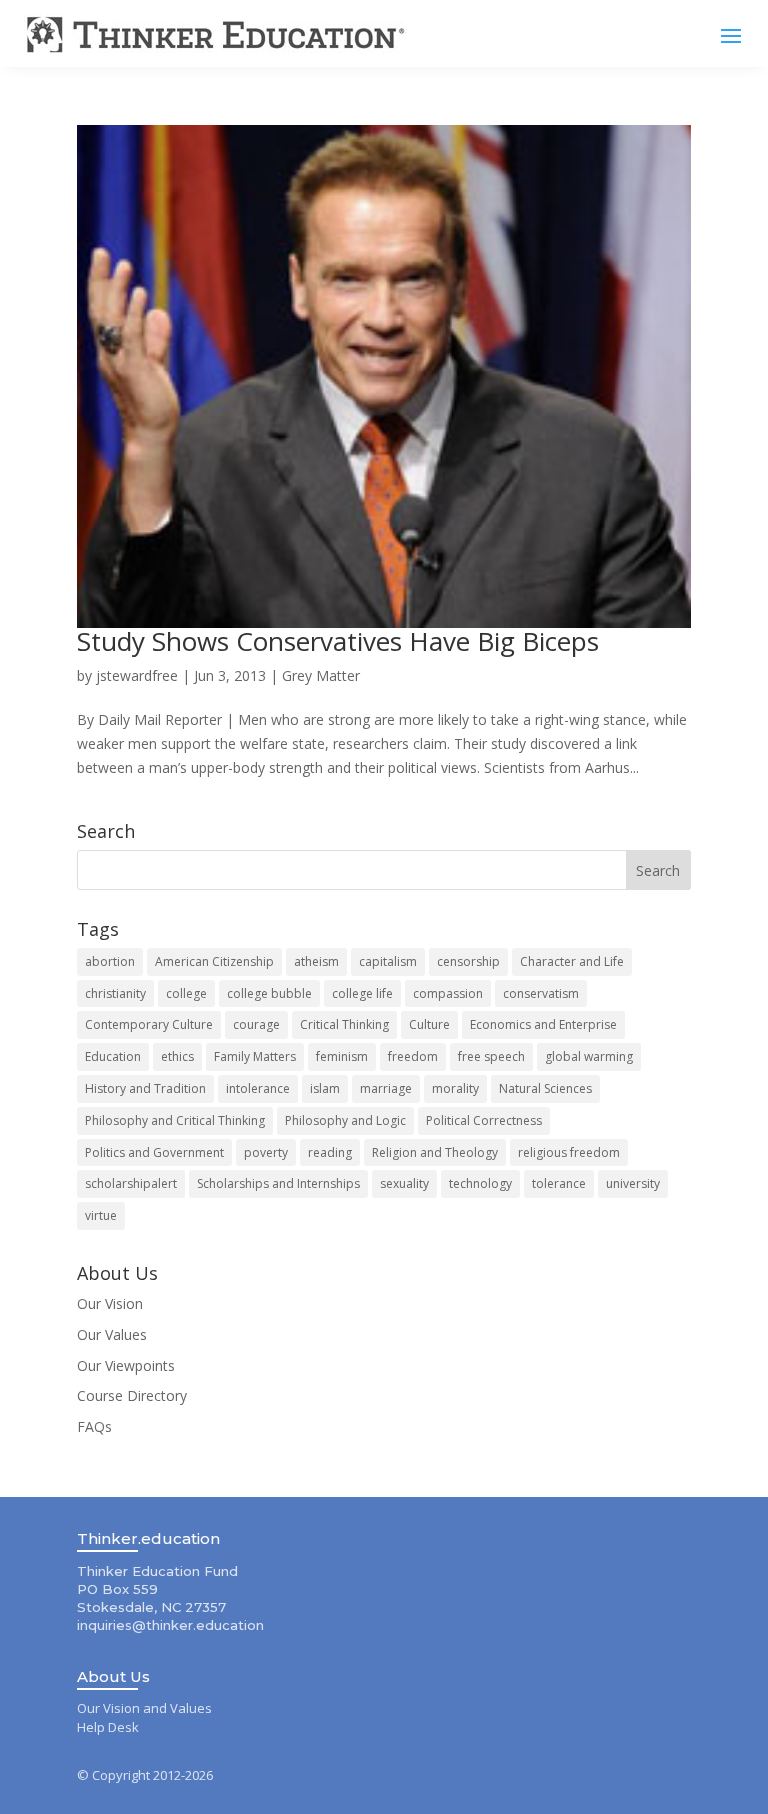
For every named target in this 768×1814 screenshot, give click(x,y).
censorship (468, 961)
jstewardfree (137, 675)
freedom (413, 1056)
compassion (448, 993)
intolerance (258, 1088)
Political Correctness (484, 1120)
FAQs (94, 1426)
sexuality (404, 1183)
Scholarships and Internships (278, 1183)
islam (325, 1088)
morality (455, 1088)
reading (330, 1152)
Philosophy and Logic (345, 1120)
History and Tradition (145, 1088)
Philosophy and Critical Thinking (175, 1120)
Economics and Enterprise (543, 1024)
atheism (316, 961)
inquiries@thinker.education (170, 1625)
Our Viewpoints (126, 1365)
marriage (386, 1088)
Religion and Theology (435, 1152)
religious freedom (569, 1152)
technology (480, 1183)
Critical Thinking (344, 1024)
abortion (110, 961)
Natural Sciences (545, 1088)
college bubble (269, 993)
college (186, 993)
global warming (589, 1056)
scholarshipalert (131, 1183)
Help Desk (108, 1727)
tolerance (559, 1183)
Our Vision (110, 1303)
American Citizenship (214, 961)
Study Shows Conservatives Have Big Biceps (338, 641)
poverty (266, 1152)
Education (113, 1056)
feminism (342, 1056)
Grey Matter (321, 675)
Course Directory (132, 1395)
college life (362, 993)
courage (256, 1024)
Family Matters (255, 1056)
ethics (177, 1056)
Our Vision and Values (144, 1708)
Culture (429, 1024)
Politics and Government (154, 1152)
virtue (101, 1215)
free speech (491, 1056)
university (633, 1183)
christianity (115, 993)
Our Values (112, 1334)
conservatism (541, 993)
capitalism (388, 961)
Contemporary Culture (149, 1024)
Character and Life (572, 961)
